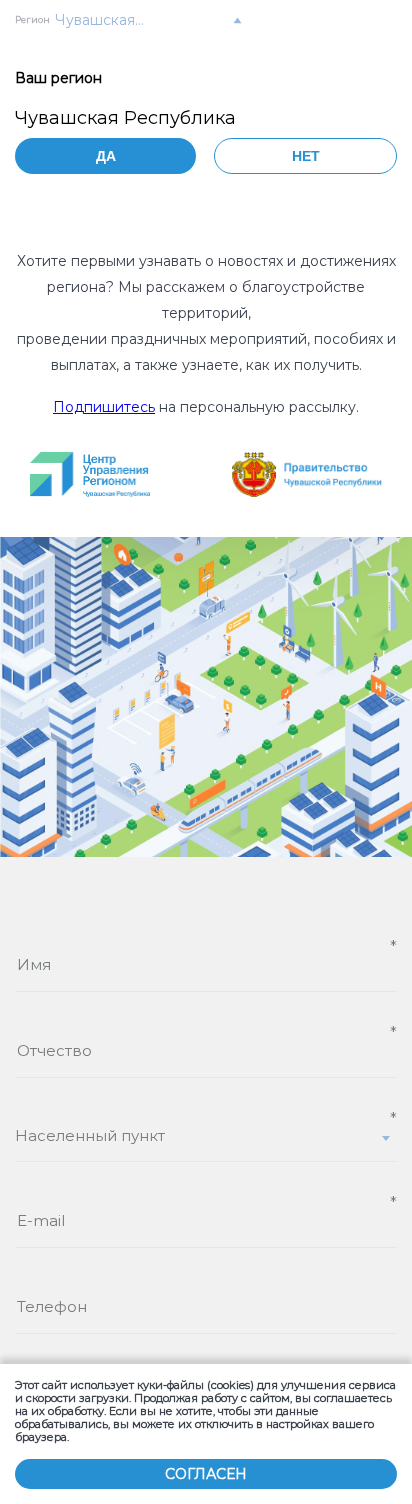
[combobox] (206, 1144)
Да (106, 156)
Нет (306, 156)
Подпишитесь (104, 407)
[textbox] (206, 1135)
